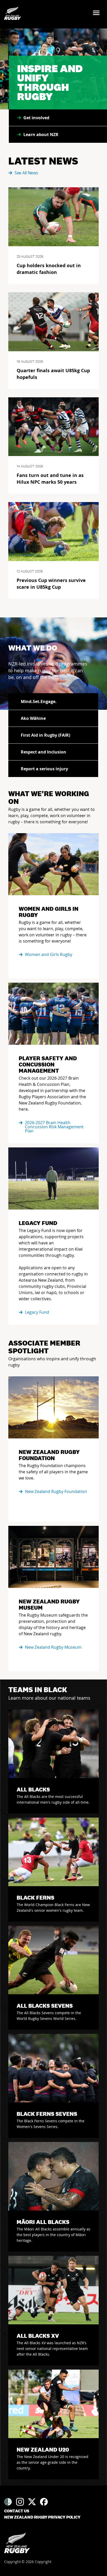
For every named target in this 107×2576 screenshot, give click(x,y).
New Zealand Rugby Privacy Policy (42, 2517)
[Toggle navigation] (98, 13)
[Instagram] (20, 2502)
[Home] (17, 2543)
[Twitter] (32, 2502)
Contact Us (17, 2511)
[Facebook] (44, 2502)
